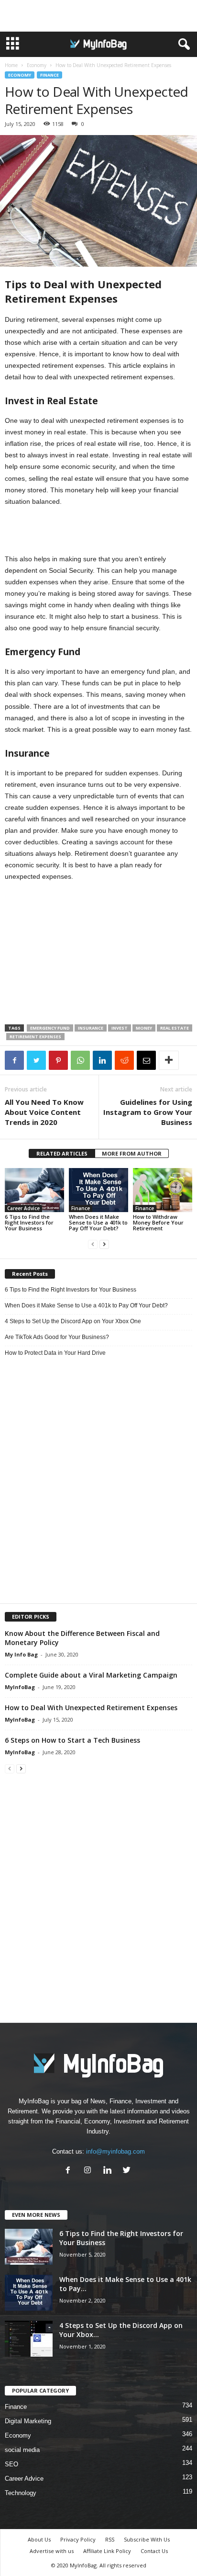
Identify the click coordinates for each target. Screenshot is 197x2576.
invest (120, 1028)
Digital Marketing (28, 2421)
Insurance (91, 1028)
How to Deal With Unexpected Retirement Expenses (91, 1708)
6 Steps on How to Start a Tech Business (72, 1740)
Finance (49, 75)
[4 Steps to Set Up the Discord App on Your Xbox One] (29, 2339)
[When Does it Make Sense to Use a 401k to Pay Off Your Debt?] (98, 1190)
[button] (182, 45)
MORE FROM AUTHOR (132, 1153)
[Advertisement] (98, 16)
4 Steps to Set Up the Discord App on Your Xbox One (73, 1321)
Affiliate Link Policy (107, 2551)
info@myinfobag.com (115, 2151)
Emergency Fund (50, 1028)
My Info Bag (21, 1654)
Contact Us (154, 2551)
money (144, 1028)
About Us (39, 2539)
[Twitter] (128, 2171)
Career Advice (23, 1208)
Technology (21, 2493)
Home (11, 65)
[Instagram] (90, 2171)
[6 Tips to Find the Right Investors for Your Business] (34, 1190)
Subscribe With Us (147, 2539)
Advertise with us (52, 2551)
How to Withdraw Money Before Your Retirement (158, 1222)
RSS (110, 2539)
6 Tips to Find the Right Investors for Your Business (29, 1222)
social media (22, 2450)
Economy (37, 65)
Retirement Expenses (35, 1037)
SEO (11, 2464)
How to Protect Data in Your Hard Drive (55, 1353)
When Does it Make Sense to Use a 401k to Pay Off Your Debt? (98, 1222)
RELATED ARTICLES (62, 1153)
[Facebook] (70, 2171)
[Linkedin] (109, 2171)
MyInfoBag (20, 1687)
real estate (175, 1028)
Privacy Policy (78, 2539)
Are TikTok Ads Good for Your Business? (57, 1337)
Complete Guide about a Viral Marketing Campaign (91, 1675)
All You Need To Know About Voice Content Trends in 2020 (44, 1112)
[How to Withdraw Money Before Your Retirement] (163, 1190)
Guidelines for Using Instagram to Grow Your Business (148, 1112)
